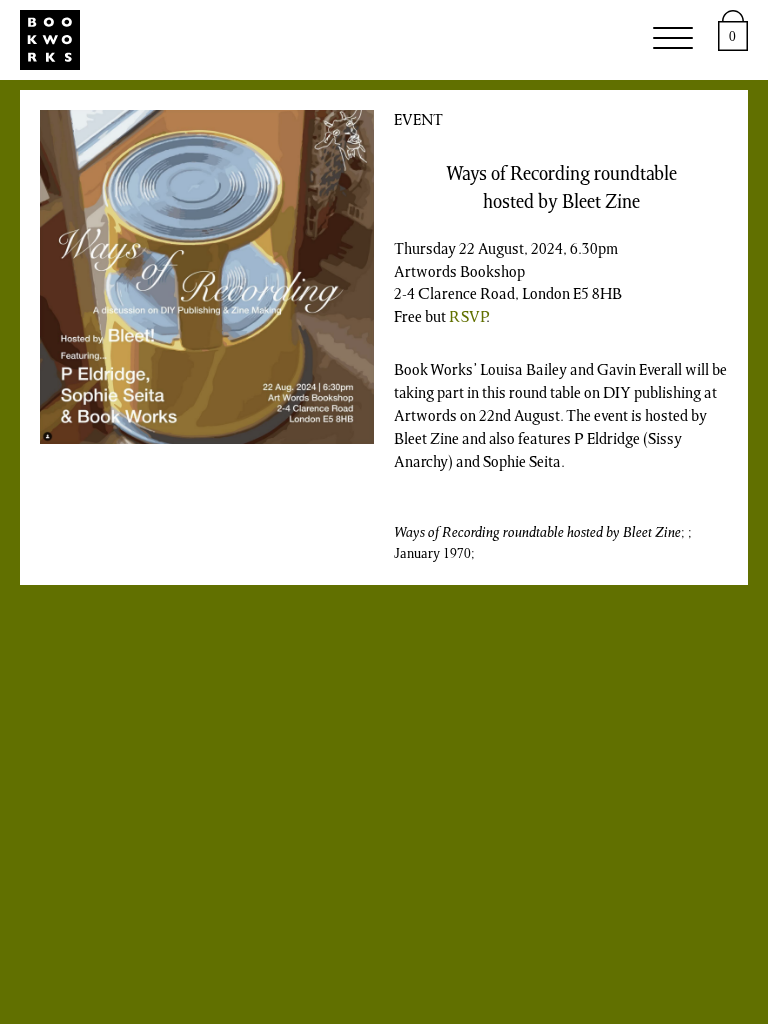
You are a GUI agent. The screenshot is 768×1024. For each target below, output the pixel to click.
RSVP (467, 318)
